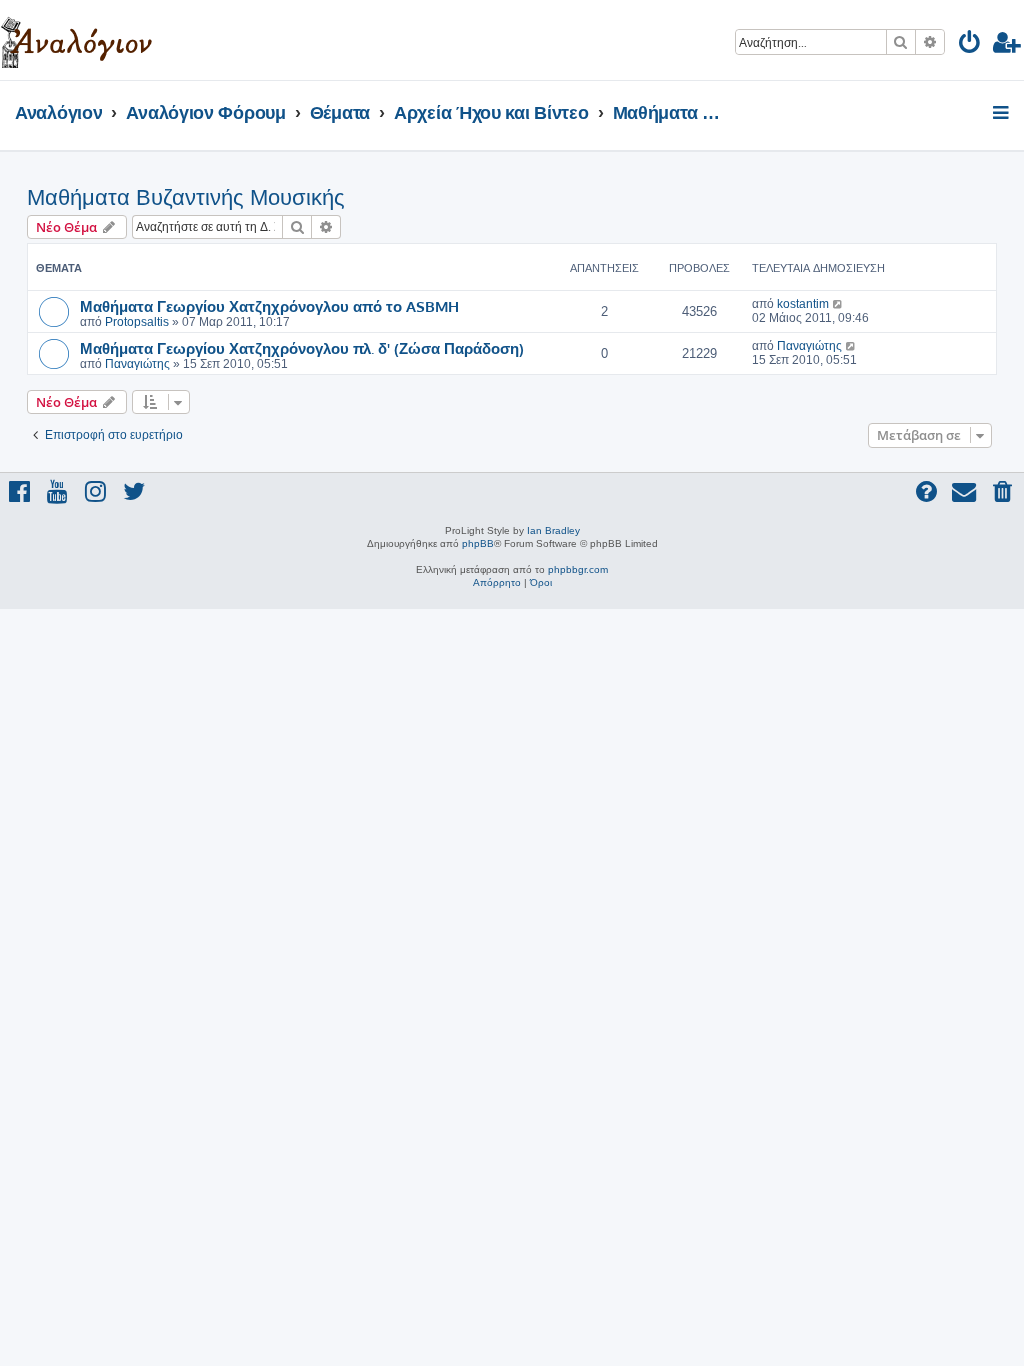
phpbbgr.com (578, 569)
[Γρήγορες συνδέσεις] (1002, 114)
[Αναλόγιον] (76, 40)
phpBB (478, 543)
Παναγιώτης (137, 364)
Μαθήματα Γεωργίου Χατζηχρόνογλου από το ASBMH (269, 306)
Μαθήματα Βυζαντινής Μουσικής (186, 197)
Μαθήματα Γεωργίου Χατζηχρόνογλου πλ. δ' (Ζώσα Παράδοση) (302, 348)
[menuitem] (970, 45)
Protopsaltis (137, 322)
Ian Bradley (553, 530)
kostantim (803, 304)
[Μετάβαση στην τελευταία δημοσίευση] (838, 304)
